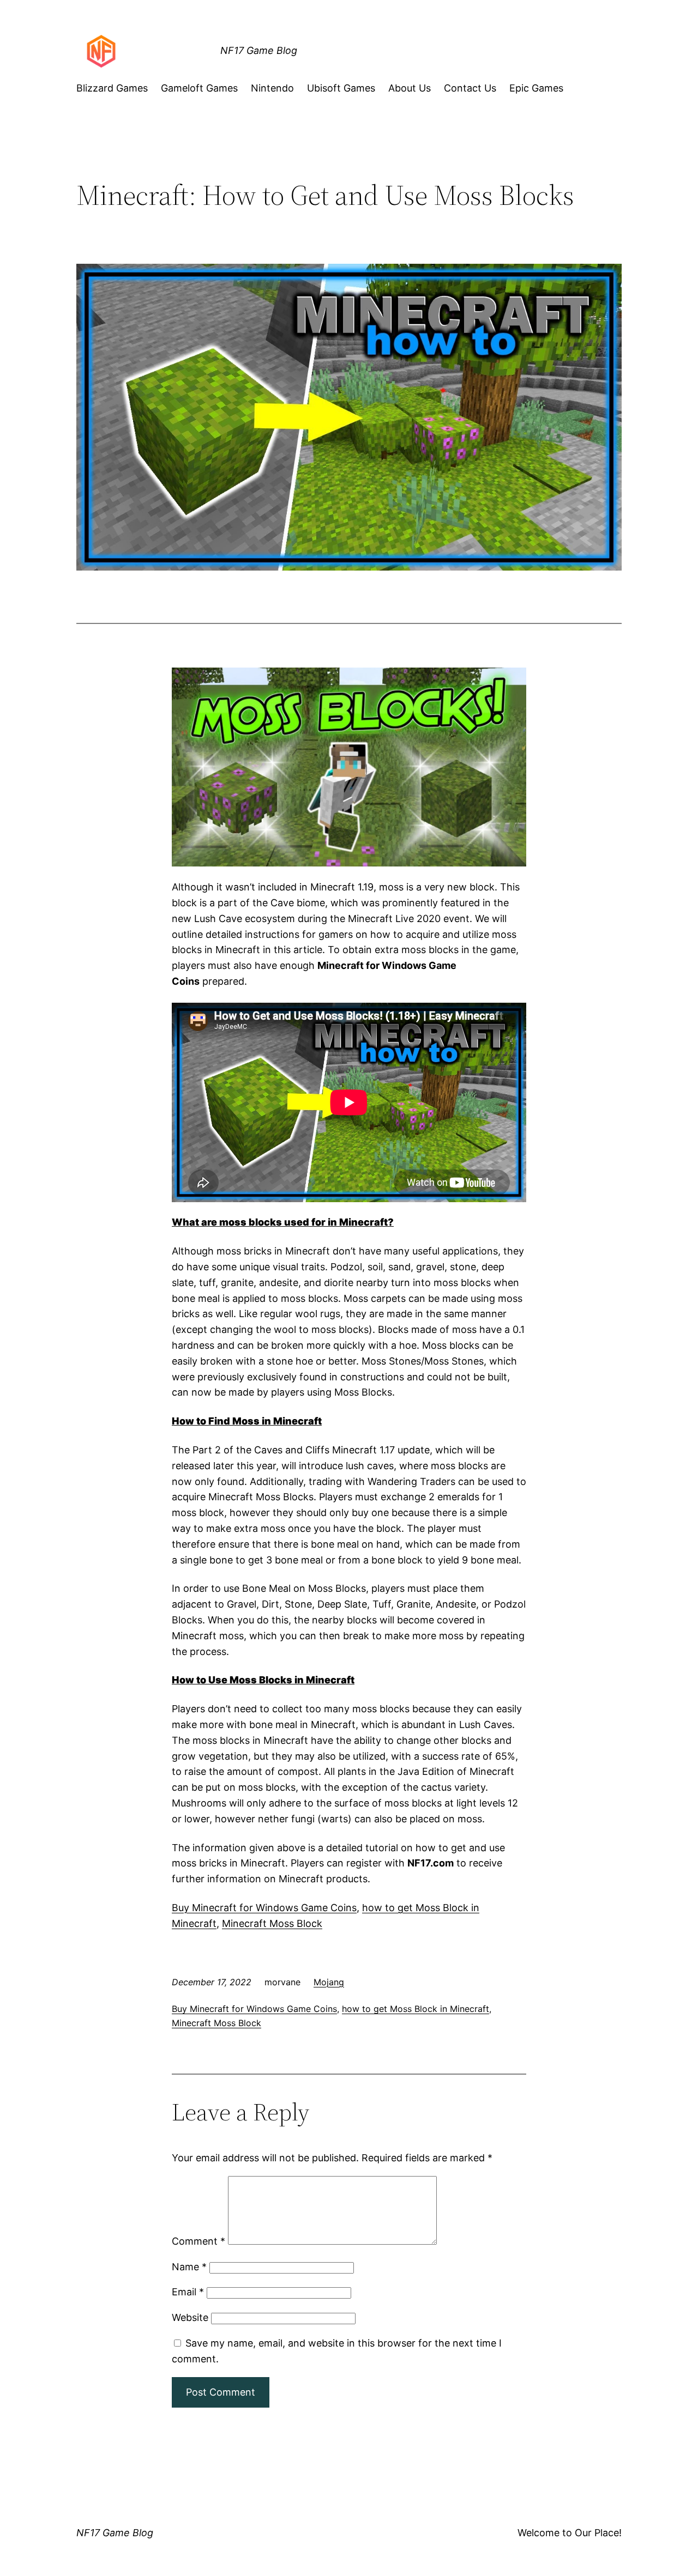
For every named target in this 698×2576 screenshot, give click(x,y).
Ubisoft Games (341, 88)
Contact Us (470, 88)
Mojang (329, 1982)
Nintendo (272, 88)
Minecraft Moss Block (272, 1923)
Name (189, 2267)
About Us (410, 88)
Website (190, 2317)
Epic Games (536, 88)
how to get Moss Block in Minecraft (416, 2009)
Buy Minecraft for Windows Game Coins (264, 1908)
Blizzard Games (112, 88)
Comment (198, 2241)
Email (188, 2292)
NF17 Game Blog (259, 50)
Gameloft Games (199, 88)
